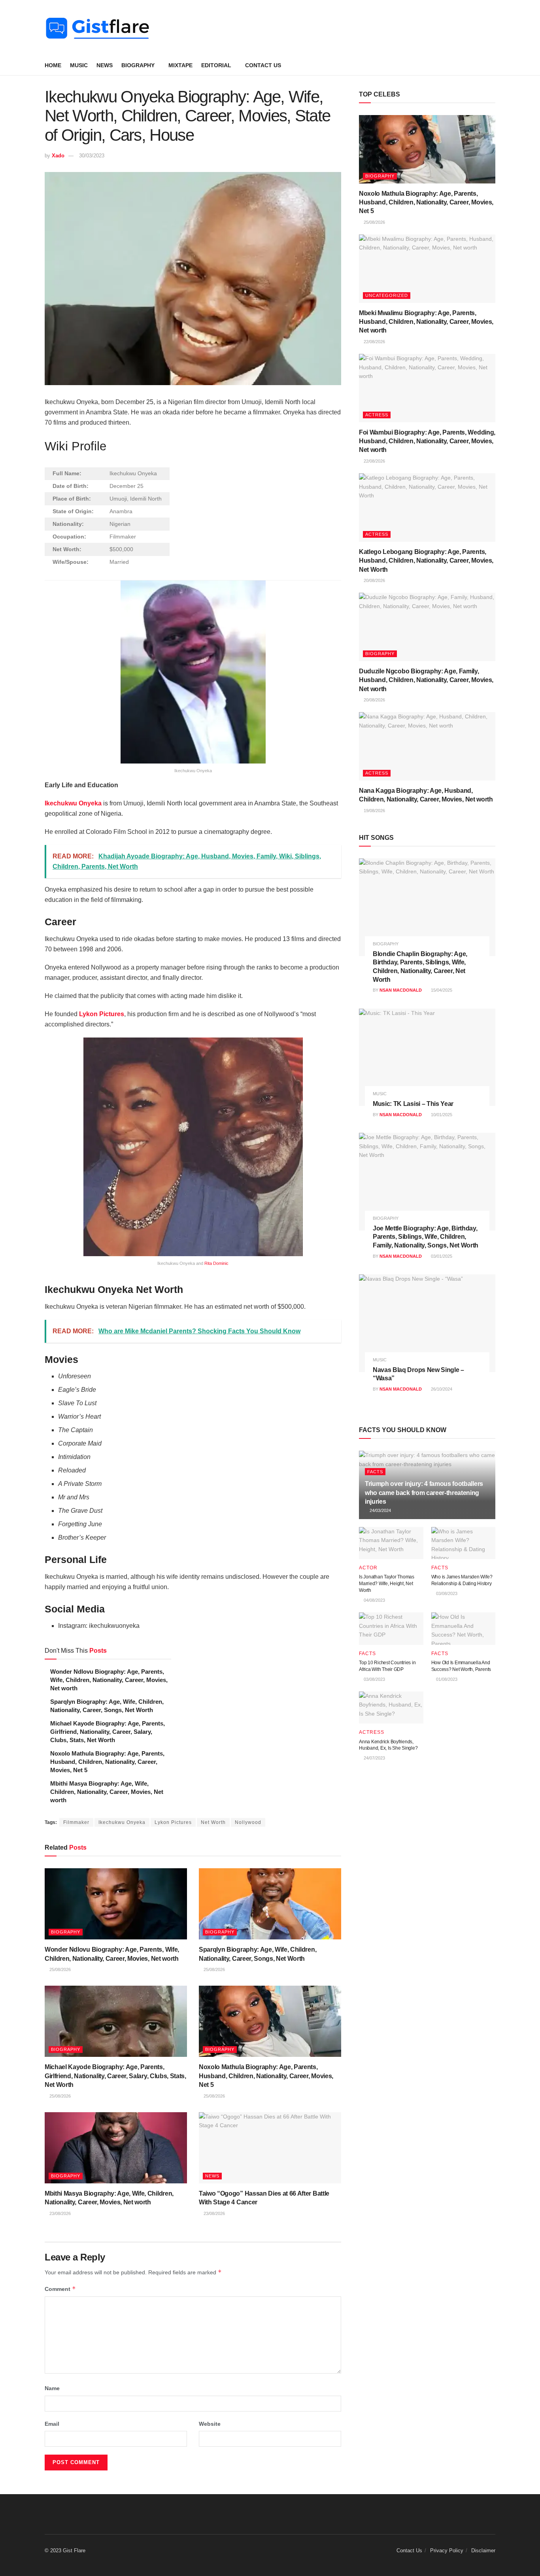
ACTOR (368, 1568)
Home (53, 65)
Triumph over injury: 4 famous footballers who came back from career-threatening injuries (424, 1493)
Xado (58, 156)
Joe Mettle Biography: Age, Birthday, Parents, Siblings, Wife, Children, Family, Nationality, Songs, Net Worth (426, 1237)
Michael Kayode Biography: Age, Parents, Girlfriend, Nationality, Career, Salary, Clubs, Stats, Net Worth (108, 1732)
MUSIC (79, 65)
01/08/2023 (446, 1679)
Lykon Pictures (173, 1822)
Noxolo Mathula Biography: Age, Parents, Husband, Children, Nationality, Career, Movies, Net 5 (107, 1762)
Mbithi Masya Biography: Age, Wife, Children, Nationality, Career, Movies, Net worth (107, 1792)
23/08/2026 (59, 2213)
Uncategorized (387, 295)
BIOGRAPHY (138, 65)
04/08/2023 (374, 1600)
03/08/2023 (446, 1593)
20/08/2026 (374, 580)
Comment (60, 2289)
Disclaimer (483, 2550)
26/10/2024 (441, 1389)
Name (52, 2388)
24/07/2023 (374, 1758)
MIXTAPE (180, 65)
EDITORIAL (216, 65)
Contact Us (263, 65)
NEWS (105, 65)
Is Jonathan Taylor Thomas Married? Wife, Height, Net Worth (387, 1584)
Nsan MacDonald (401, 990)
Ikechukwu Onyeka (73, 803)
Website (210, 2424)
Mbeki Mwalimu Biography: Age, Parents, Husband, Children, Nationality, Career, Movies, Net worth (426, 322)
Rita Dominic (216, 1263)
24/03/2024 (380, 1510)
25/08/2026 (59, 1969)
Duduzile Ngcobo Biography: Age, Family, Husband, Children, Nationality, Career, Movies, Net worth (426, 680)
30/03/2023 (92, 156)
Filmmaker (76, 1822)
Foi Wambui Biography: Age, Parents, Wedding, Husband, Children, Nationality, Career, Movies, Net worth (427, 441)
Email (52, 2424)
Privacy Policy (447, 2550)
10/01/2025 (441, 1115)
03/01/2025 (441, 1256)
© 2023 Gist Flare (65, 2550)
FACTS (375, 1472)
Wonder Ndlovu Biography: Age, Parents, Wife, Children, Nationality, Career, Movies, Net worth (109, 1680)
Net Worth (213, 1822)
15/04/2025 (441, 990)
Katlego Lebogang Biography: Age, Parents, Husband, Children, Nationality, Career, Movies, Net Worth (426, 561)
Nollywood (248, 1822)
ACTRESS (377, 415)
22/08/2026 (374, 342)
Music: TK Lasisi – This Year (413, 1104)
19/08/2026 (374, 811)
